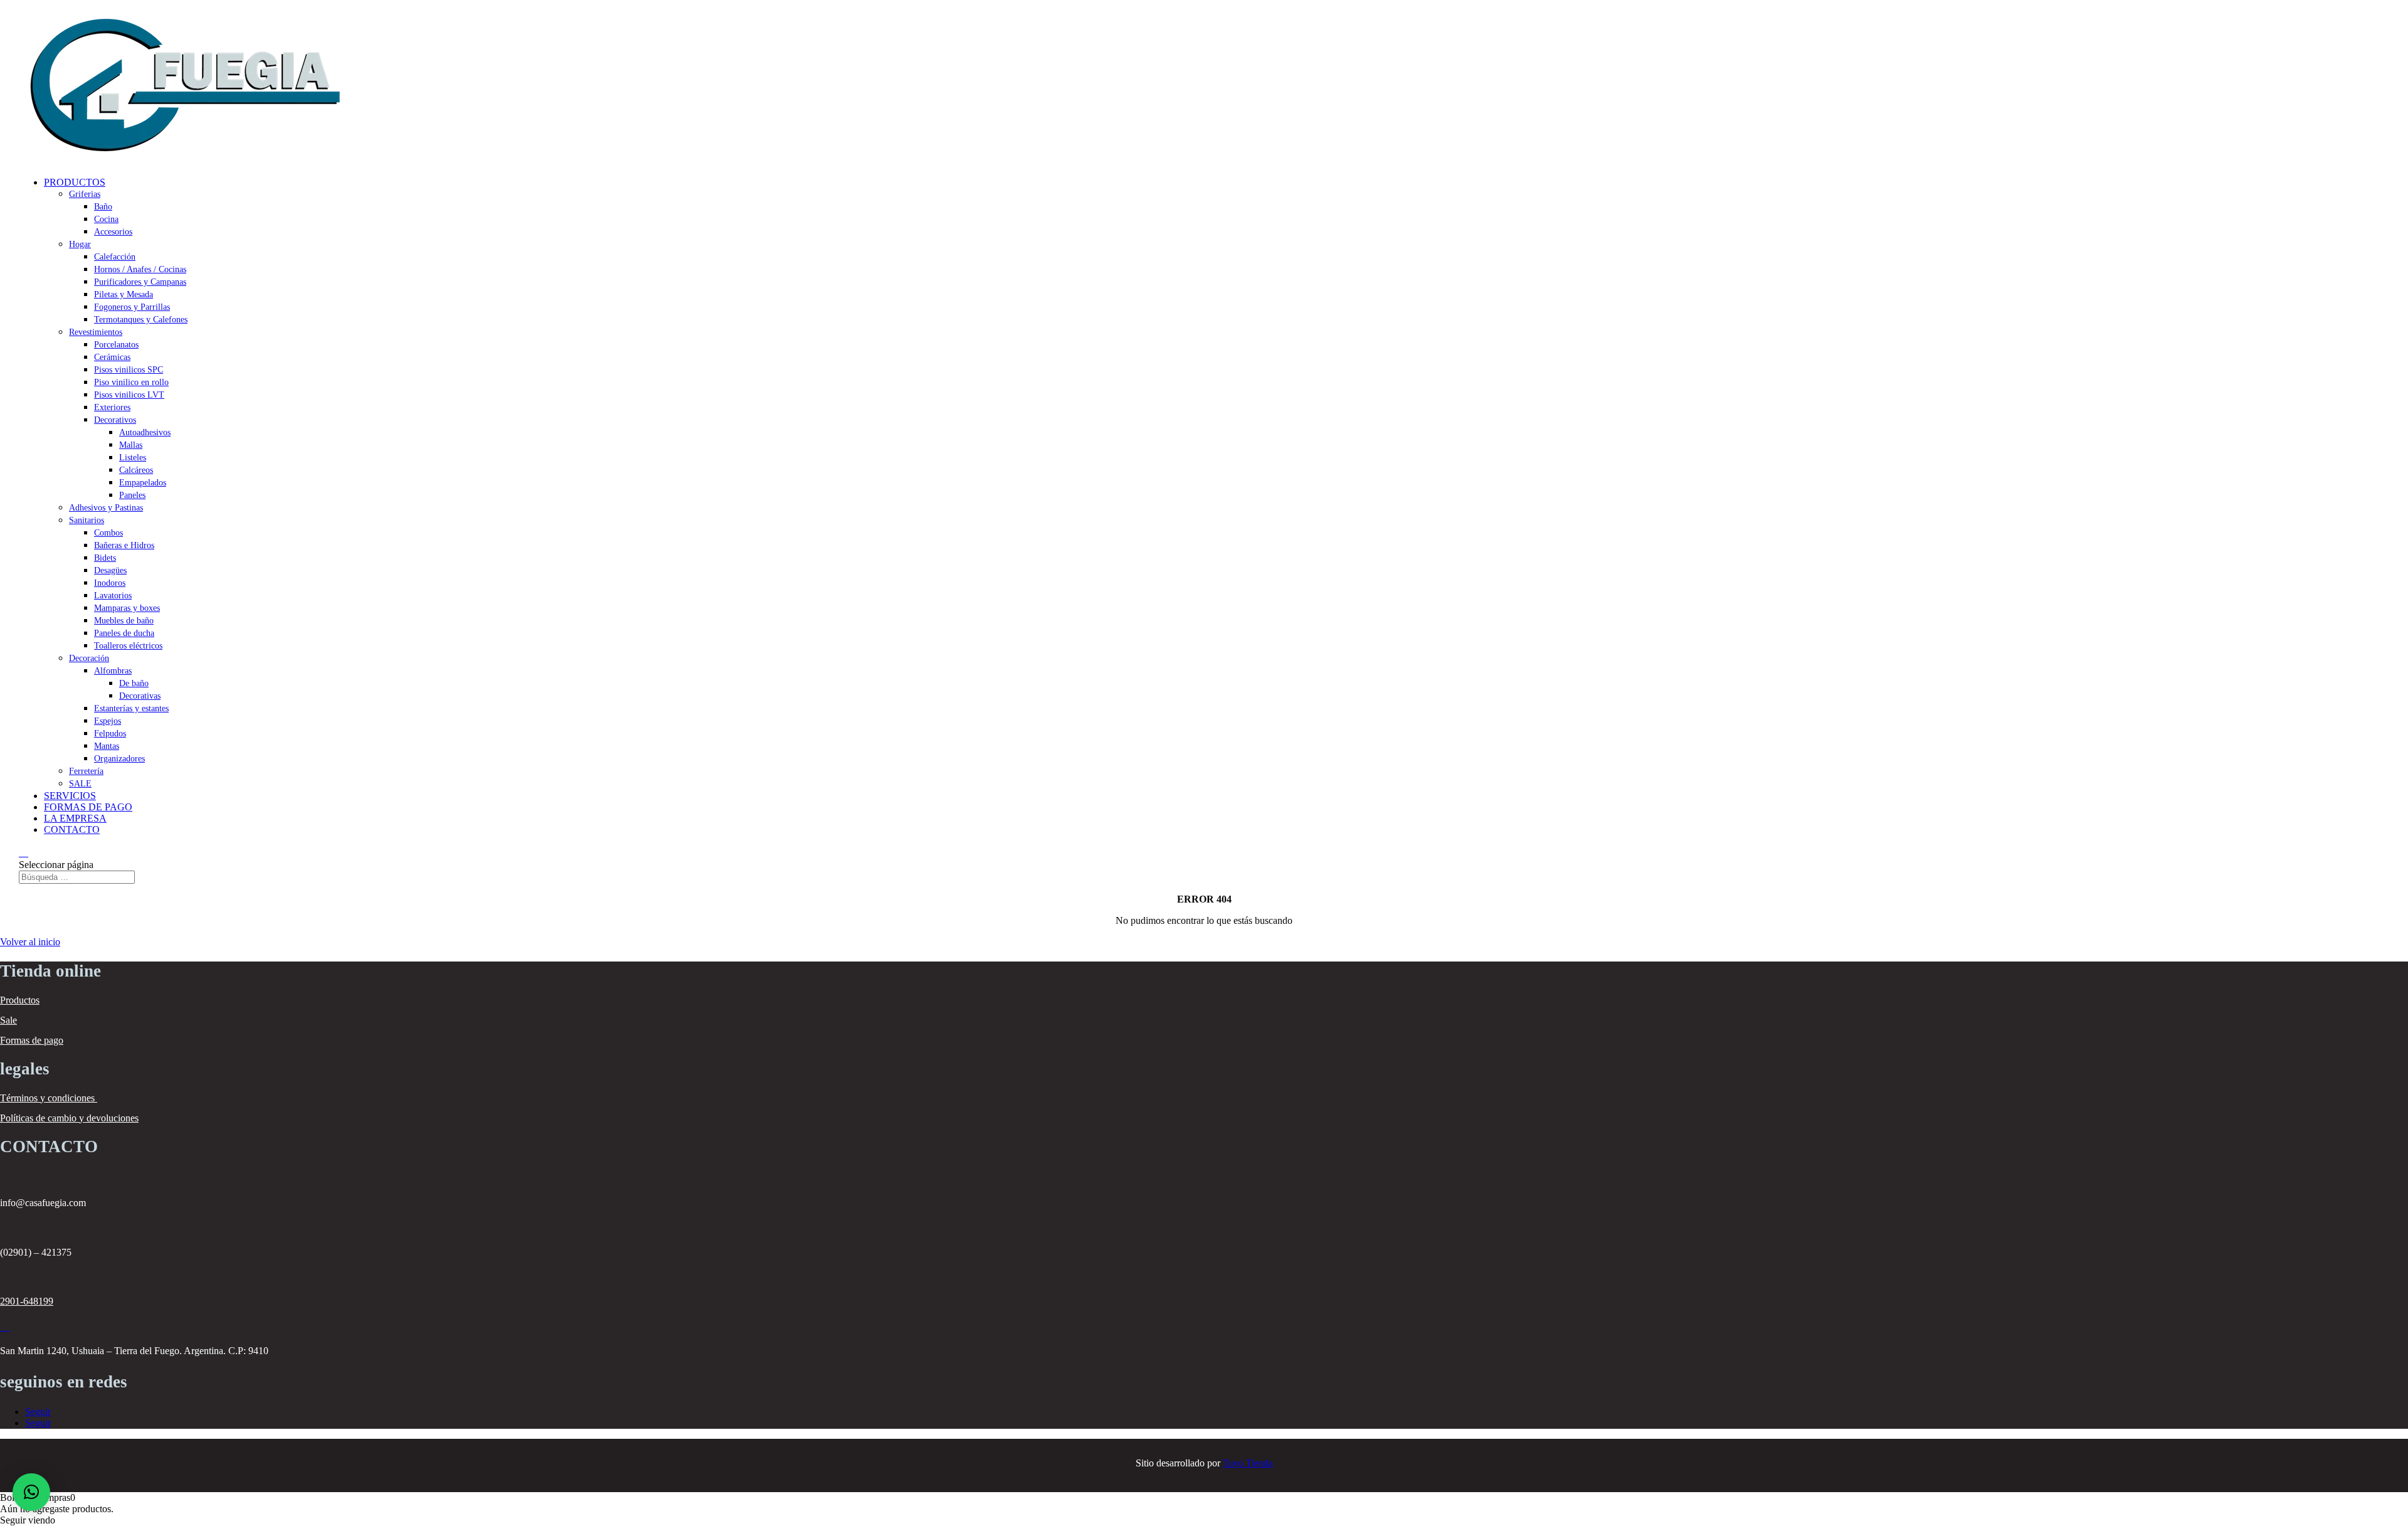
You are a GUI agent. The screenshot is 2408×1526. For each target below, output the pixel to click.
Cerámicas (112, 357)
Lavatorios (113, 596)
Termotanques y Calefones (141, 320)
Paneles (132, 495)
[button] (31, 1492)
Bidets (105, 558)
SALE (80, 784)
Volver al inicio (30, 942)
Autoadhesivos (145, 432)
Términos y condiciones (49, 1098)
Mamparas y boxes (127, 608)
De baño (134, 683)
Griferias (85, 194)
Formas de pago (32, 1040)
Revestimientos (96, 332)
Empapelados (143, 483)
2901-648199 (27, 1301)
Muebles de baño (124, 621)
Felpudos (110, 734)
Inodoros (110, 583)
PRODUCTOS (75, 182)
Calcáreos (136, 470)
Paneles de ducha (124, 633)
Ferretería (86, 771)
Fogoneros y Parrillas (132, 307)
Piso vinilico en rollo (131, 382)
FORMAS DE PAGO (88, 807)
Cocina (106, 219)
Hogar (80, 244)
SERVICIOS (70, 796)
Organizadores (119, 759)
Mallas (131, 445)
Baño (103, 207)
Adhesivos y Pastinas (106, 508)
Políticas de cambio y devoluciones (69, 1118)
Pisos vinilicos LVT (129, 395)
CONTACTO (72, 829)
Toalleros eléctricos (128, 646)
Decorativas (140, 696)
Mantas (107, 746)
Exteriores (112, 407)
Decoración (89, 658)
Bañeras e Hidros (124, 545)
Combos (108, 533)
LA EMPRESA (75, 818)
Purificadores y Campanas (140, 282)
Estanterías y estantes (131, 708)
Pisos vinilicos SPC (129, 370)
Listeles (133, 458)
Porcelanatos (116, 345)
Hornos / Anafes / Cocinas (140, 269)
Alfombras (113, 671)
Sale (8, 1020)
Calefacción (115, 257)
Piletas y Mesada (124, 294)
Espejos (108, 721)
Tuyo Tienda (1248, 1463)
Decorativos (115, 420)
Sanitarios (87, 520)
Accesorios (113, 232)
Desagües (110, 570)
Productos (20, 1000)
